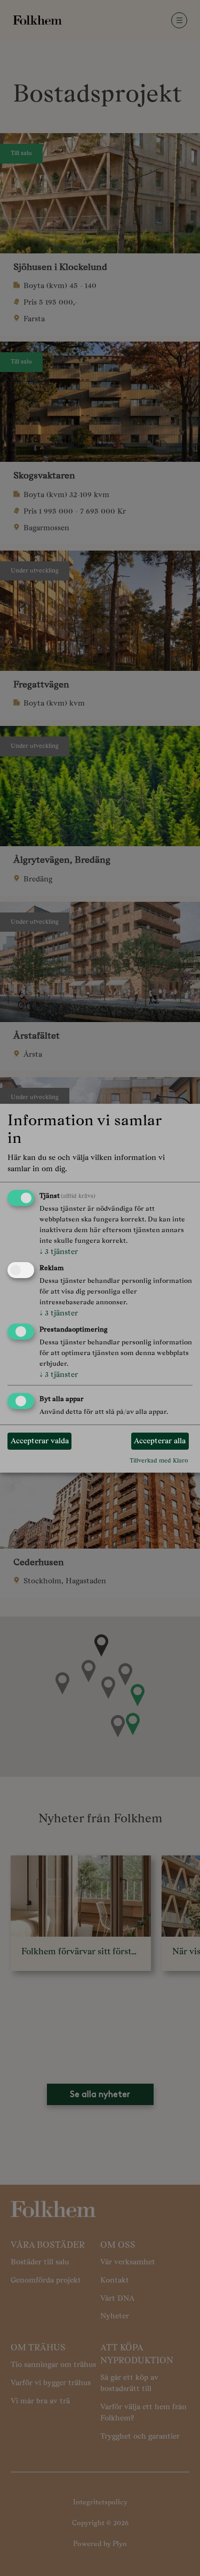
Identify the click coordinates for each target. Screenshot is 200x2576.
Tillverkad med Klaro (159, 1460)
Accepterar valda (40, 1441)
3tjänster (59, 1251)
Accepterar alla (160, 1441)
